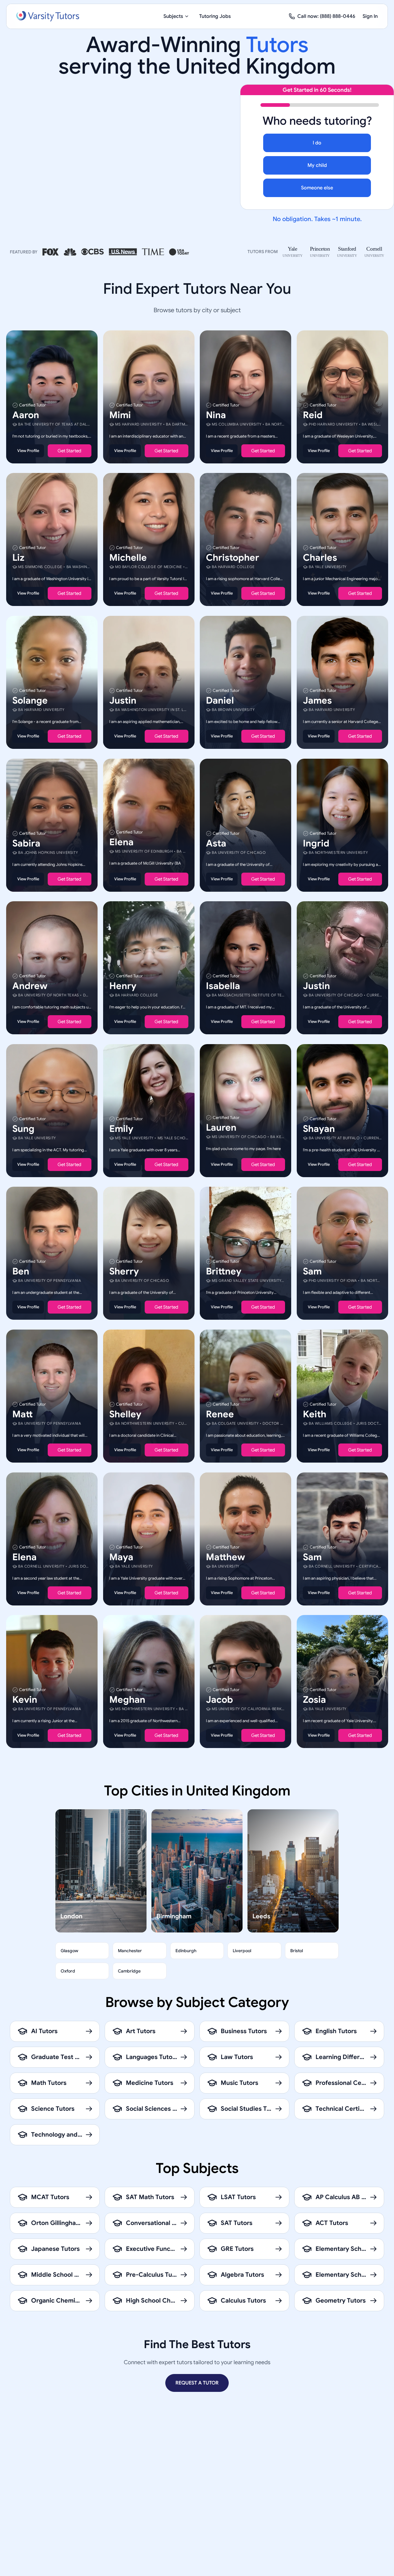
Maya (121, 1557)
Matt (22, 1414)
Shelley (125, 1414)
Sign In (370, 16)
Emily (121, 1129)
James (317, 701)
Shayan (319, 1129)
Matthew (225, 1557)
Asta (216, 843)
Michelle (128, 558)
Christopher (233, 558)
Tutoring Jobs (215, 16)
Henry (123, 986)
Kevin (25, 1700)
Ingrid (316, 843)
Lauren (221, 1127)
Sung (23, 1129)
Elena (121, 842)
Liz (18, 558)
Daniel (220, 701)
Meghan (127, 1700)
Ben (21, 1271)
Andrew (30, 986)
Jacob (219, 1700)
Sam (312, 1271)
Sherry (124, 1271)
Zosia (314, 1700)
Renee (220, 1414)
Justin (123, 701)
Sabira (26, 843)
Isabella (223, 986)
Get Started (69, 450)
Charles (320, 558)
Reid (313, 415)
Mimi (120, 415)
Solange (30, 701)
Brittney (224, 1271)
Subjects (173, 16)
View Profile (28, 450)
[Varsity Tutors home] (48, 16)
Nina (216, 415)
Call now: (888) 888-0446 (326, 16)
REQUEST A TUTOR (197, 2383)
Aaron (26, 415)
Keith (315, 1414)
